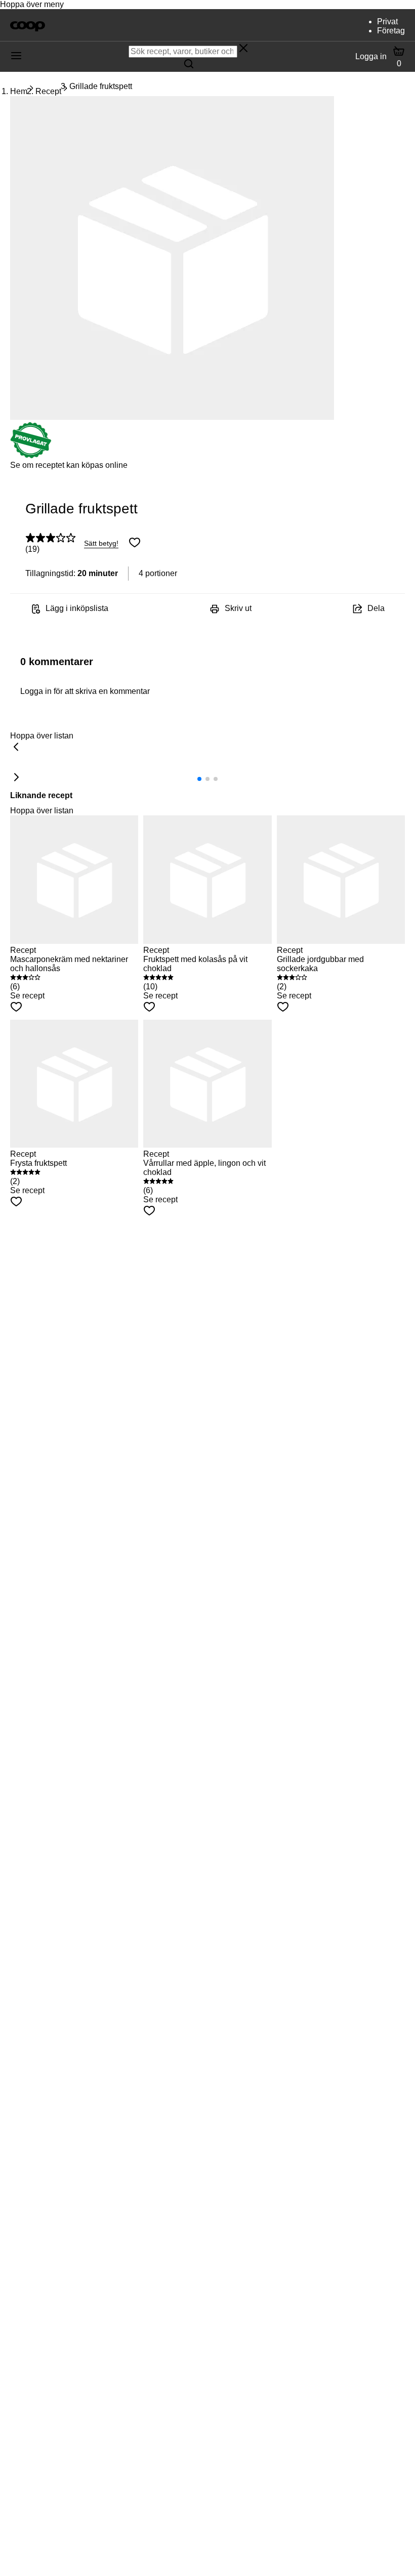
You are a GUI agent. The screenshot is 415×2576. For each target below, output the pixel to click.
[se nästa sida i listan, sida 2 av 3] (16, 778)
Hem (19, 91)
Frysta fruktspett (38, 1163)
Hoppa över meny (32, 4)
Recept (48, 91)
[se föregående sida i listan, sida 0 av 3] (16, 748)
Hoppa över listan (42, 736)
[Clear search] (243, 49)
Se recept (27, 996)
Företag (391, 31)
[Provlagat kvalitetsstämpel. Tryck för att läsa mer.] (31, 456)
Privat (387, 21)
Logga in (371, 56)
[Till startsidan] (28, 25)
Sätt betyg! (101, 543)
